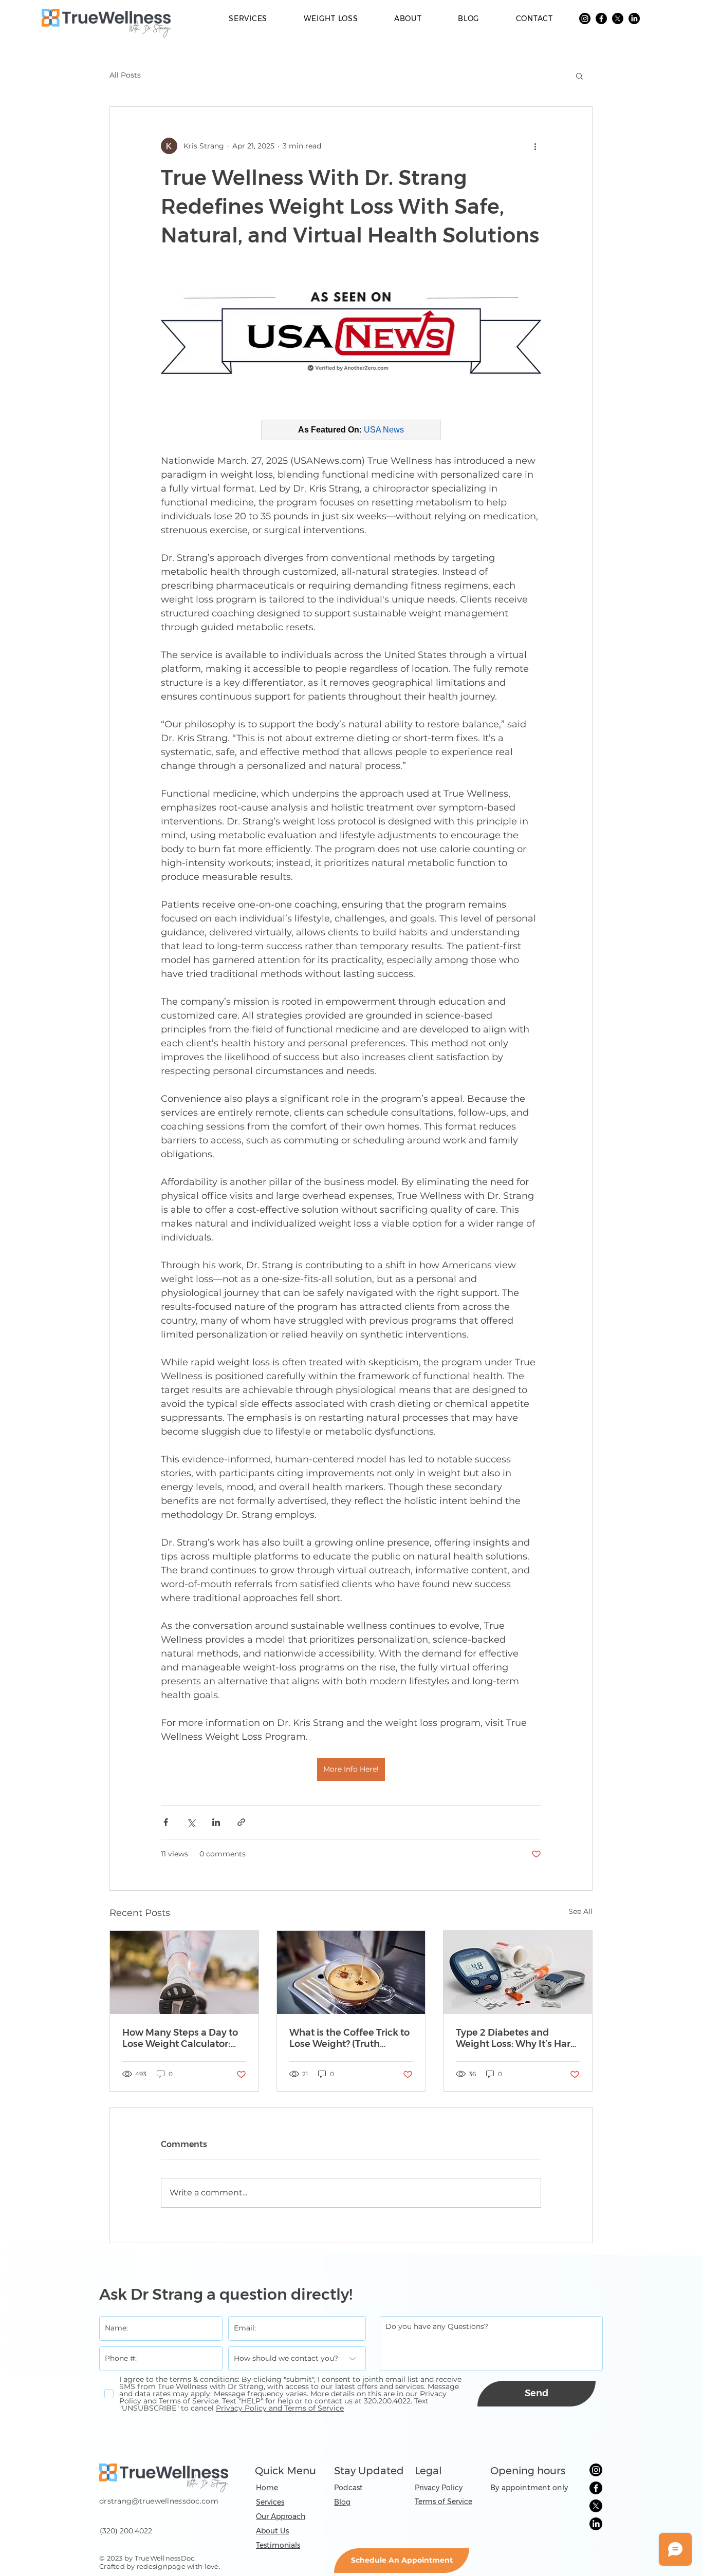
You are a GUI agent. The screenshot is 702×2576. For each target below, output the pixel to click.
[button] (579, 76)
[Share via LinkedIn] (216, 1822)
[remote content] (351, 430)
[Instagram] (585, 18)
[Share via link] (241, 1822)
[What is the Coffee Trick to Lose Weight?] (351, 1972)
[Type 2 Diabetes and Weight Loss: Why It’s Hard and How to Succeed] (518, 1972)
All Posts (125, 75)
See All (580, 1911)
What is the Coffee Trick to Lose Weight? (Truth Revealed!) (349, 2038)
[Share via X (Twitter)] (191, 1822)
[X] (618, 18)
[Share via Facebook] (166, 1822)
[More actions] (535, 146)
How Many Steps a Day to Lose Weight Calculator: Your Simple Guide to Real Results (182, 2038)
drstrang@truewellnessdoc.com (159, 2501)
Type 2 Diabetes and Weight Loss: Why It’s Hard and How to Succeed (516, 2038)
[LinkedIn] (634, 18)
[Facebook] (601, 18)
